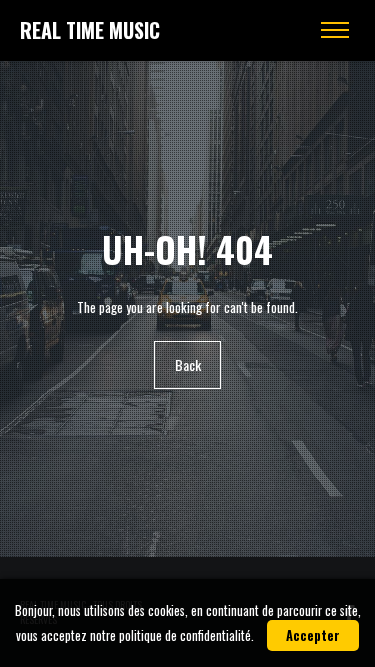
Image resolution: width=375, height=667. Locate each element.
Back (188, 364)
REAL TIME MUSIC (90, 30)
